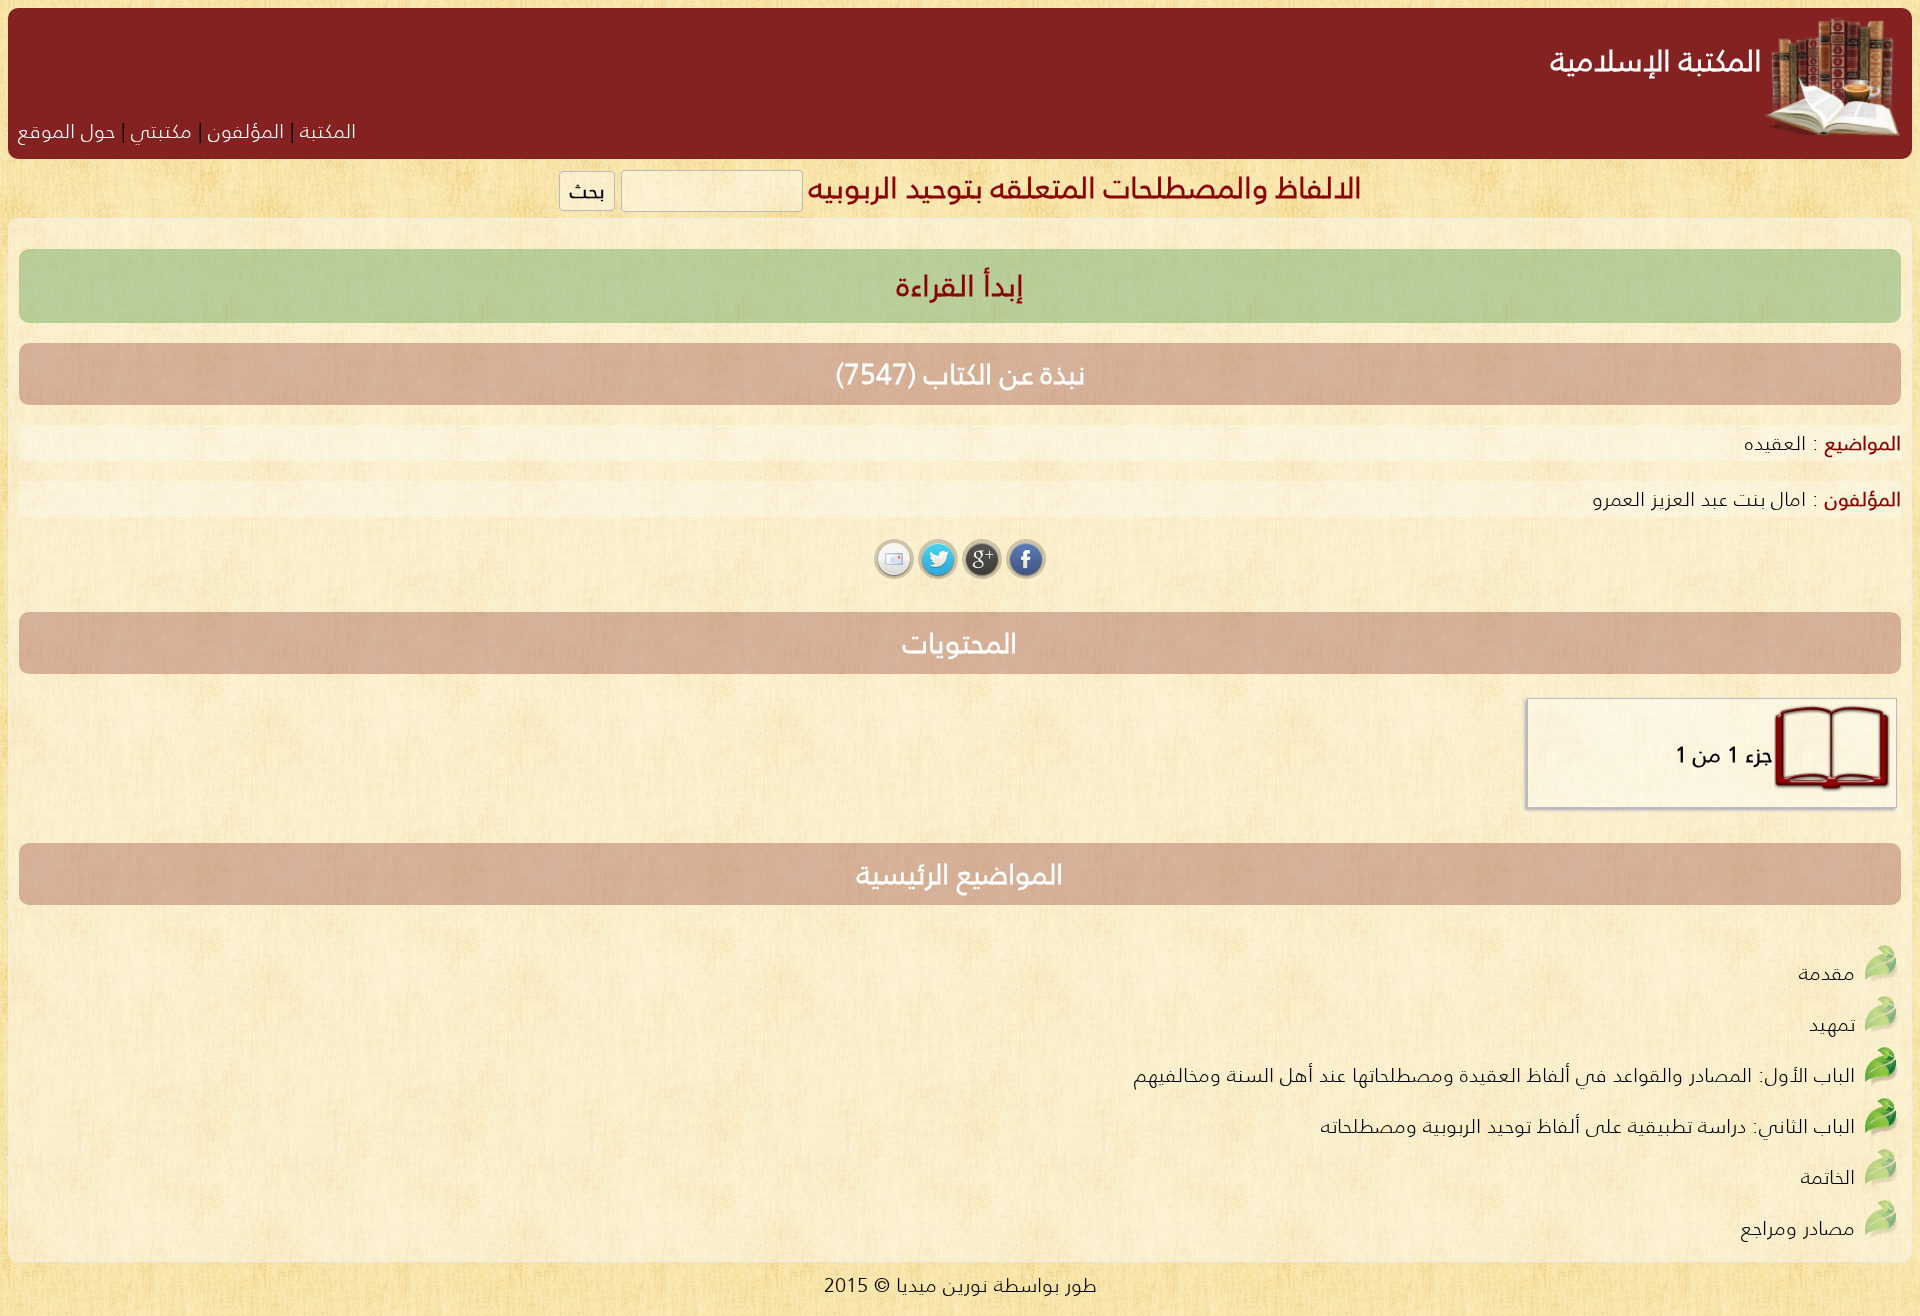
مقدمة (1827, 972)
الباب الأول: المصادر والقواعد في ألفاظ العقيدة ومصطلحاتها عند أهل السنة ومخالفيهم (1494, 1074)
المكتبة (328, 130)
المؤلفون (246, 130)
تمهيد (1832, 1023)
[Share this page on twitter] (938, 559)
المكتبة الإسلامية (1656, 60)
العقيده (1775, 442)
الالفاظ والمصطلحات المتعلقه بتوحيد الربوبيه (1085, 187)
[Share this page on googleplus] (982, 559)
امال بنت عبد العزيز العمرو (1699, 498)
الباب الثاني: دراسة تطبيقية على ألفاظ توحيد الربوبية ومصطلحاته (1588, 1125)
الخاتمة (1828, 1176)
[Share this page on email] (894, 559)
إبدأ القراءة (960, 285)
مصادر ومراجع (1798, 1227)
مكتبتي (161, 130)
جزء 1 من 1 (1723, 754)
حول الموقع (66, 130)
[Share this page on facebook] (1026, 559)
